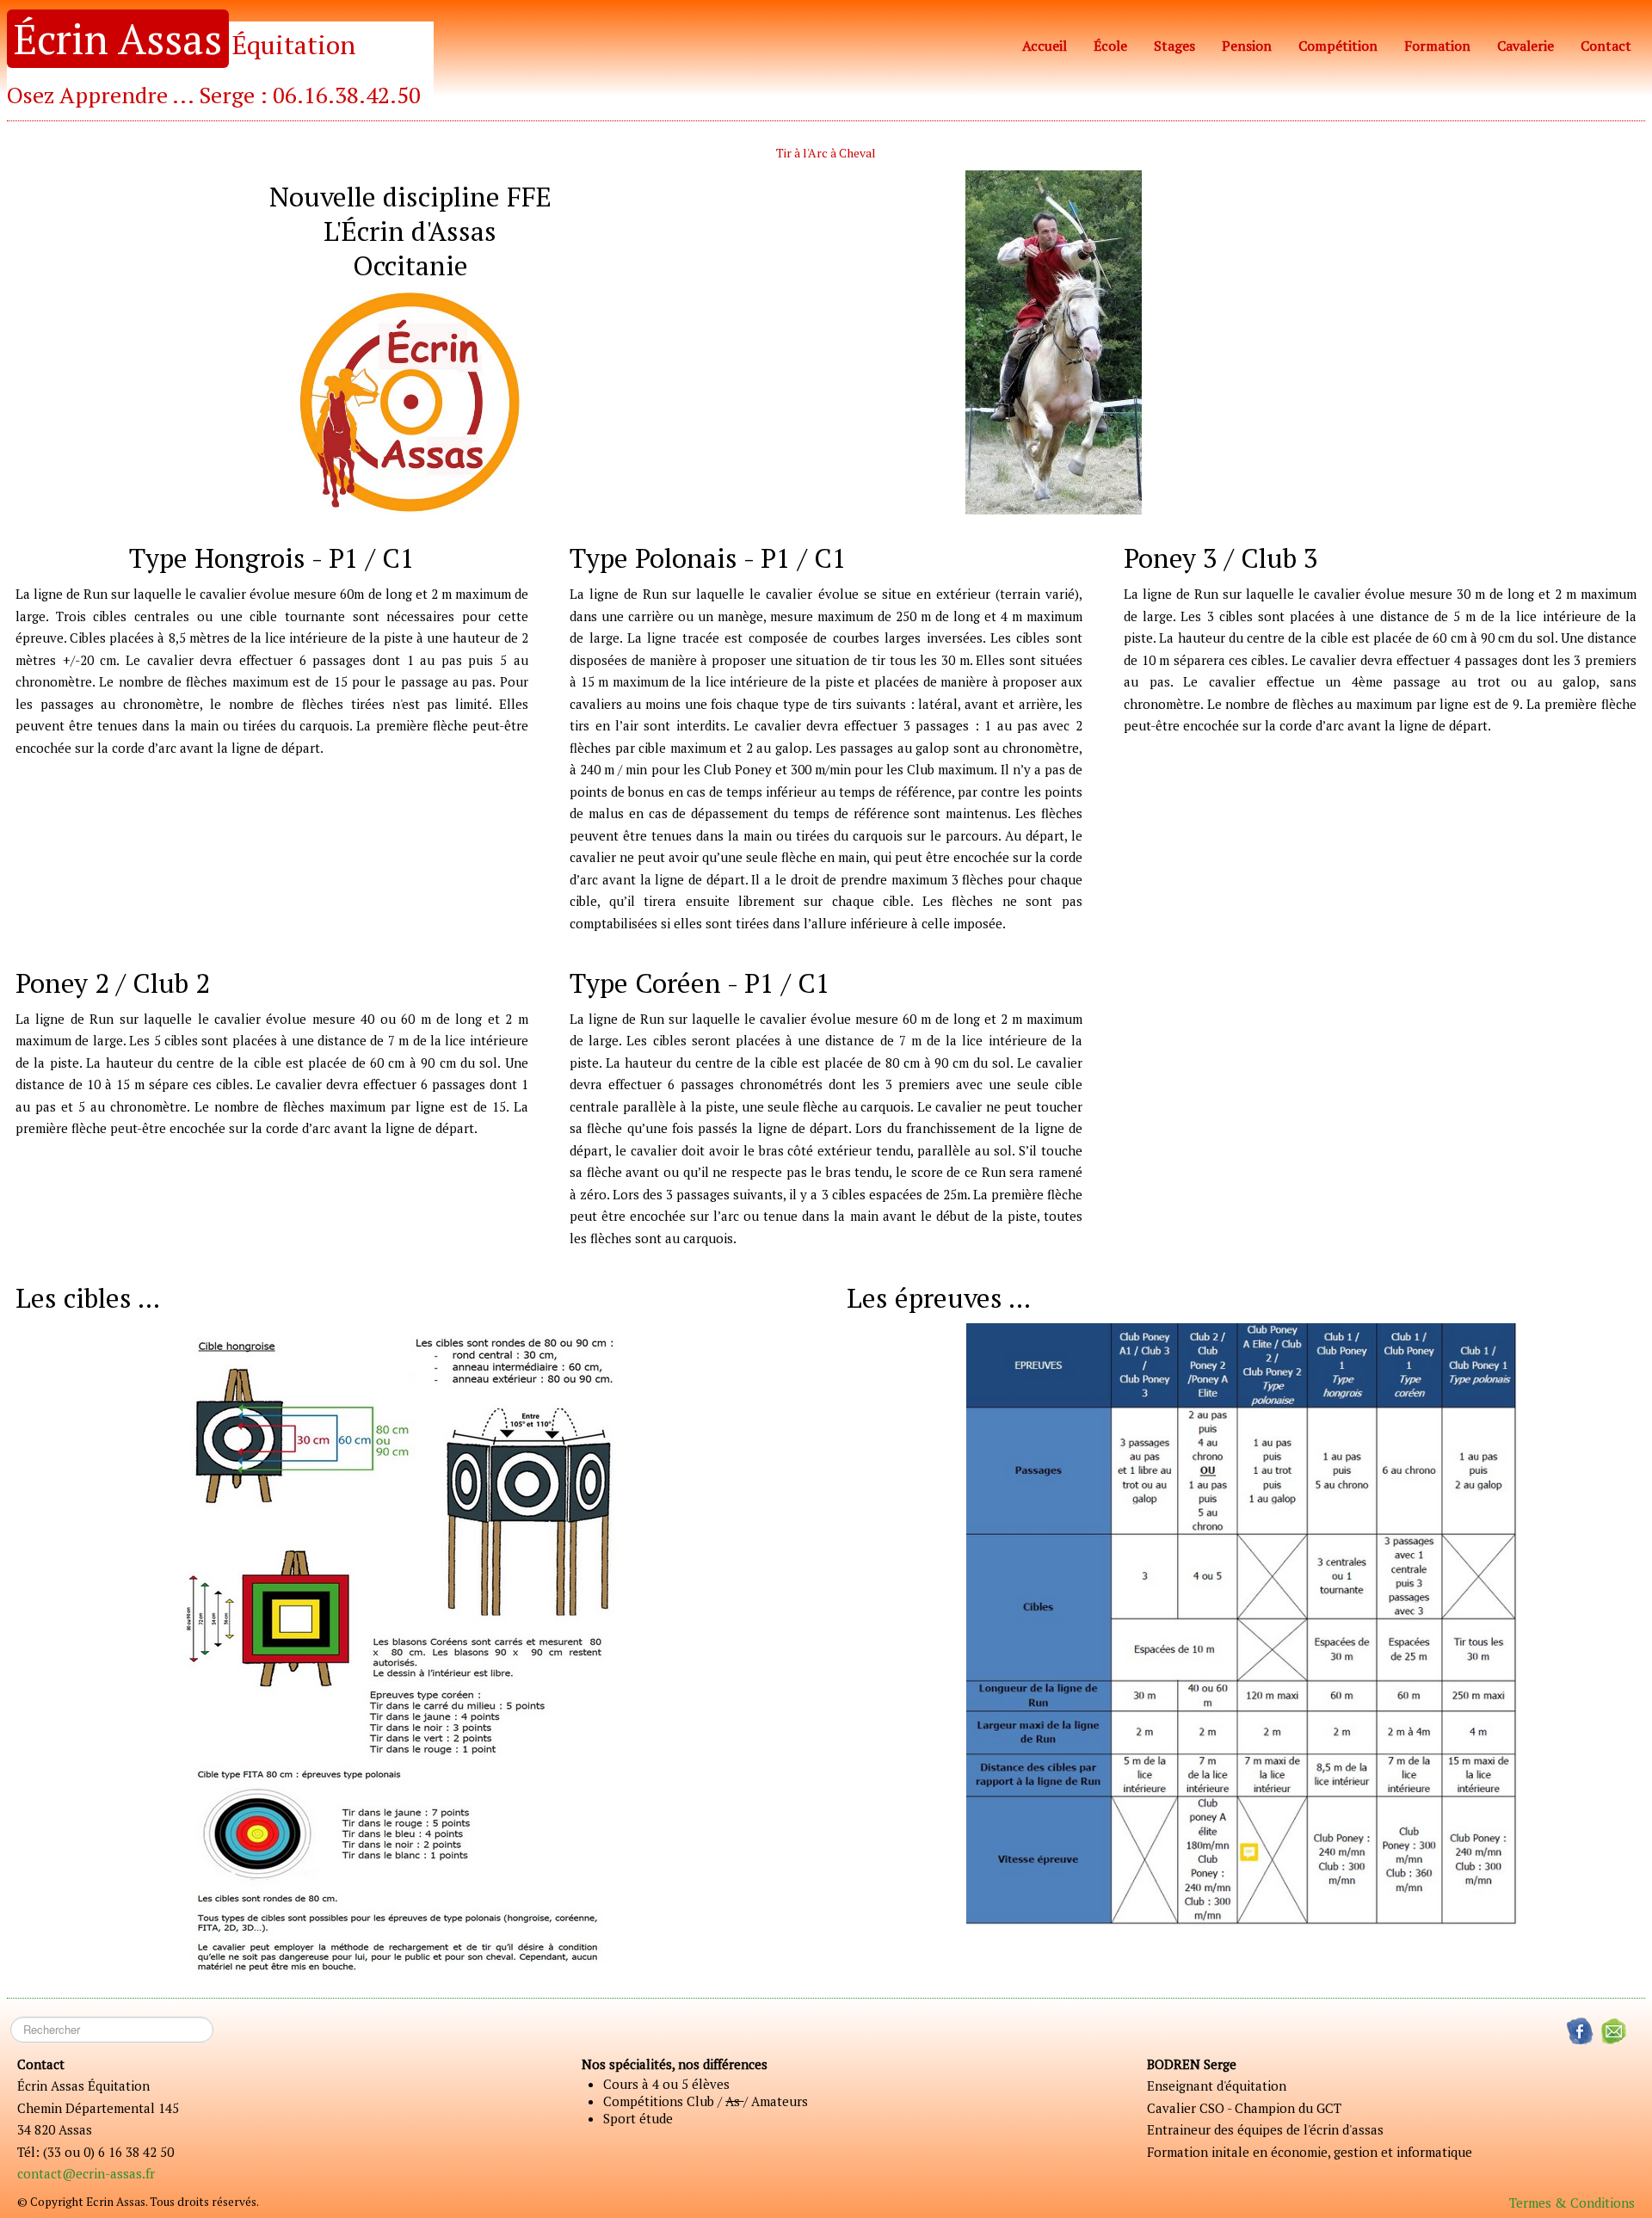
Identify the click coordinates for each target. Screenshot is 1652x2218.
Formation (1437, 46)
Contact (1606, 46)
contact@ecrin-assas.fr (86, 2173)
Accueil (1045, 46)
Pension (1247, 46)
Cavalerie (1526, 46)
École (1110, 46)
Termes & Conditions (1572, 2203)
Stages (1174, 46)
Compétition (1338, 46)
